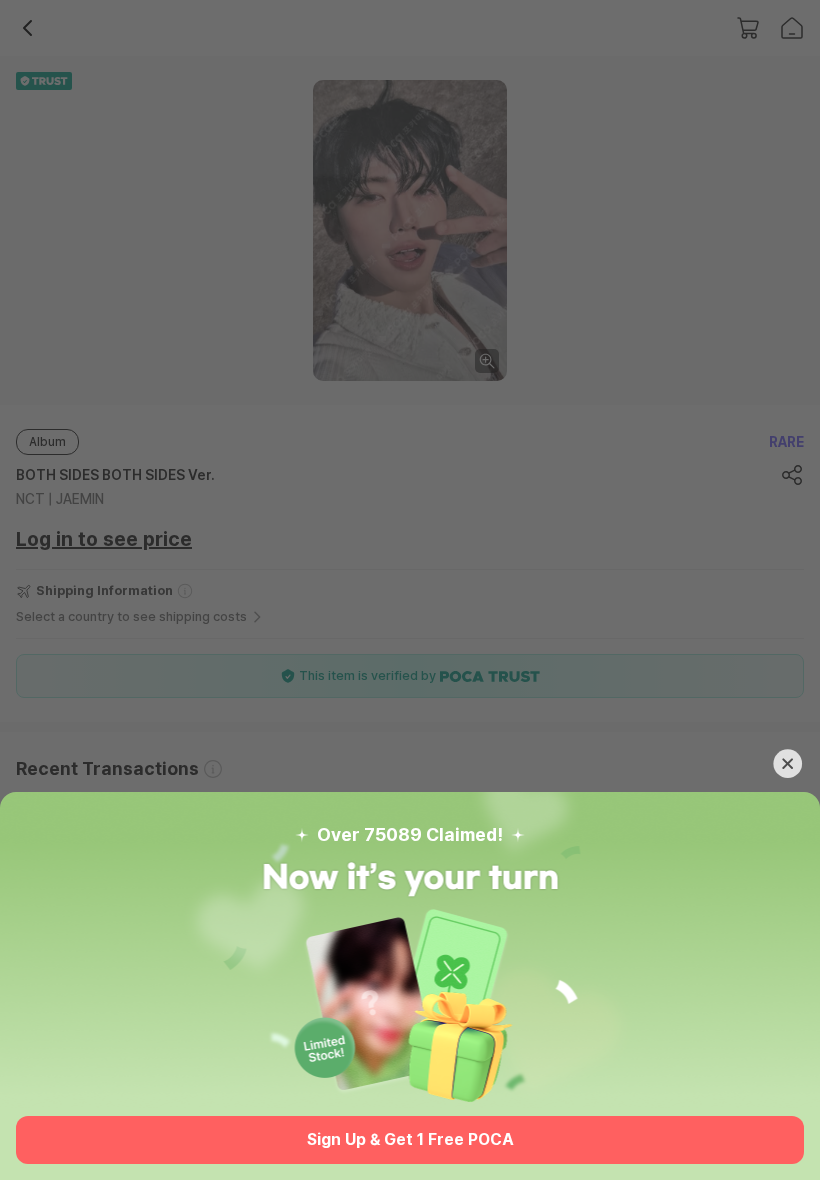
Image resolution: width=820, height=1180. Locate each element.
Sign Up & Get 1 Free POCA (410, 1139)
